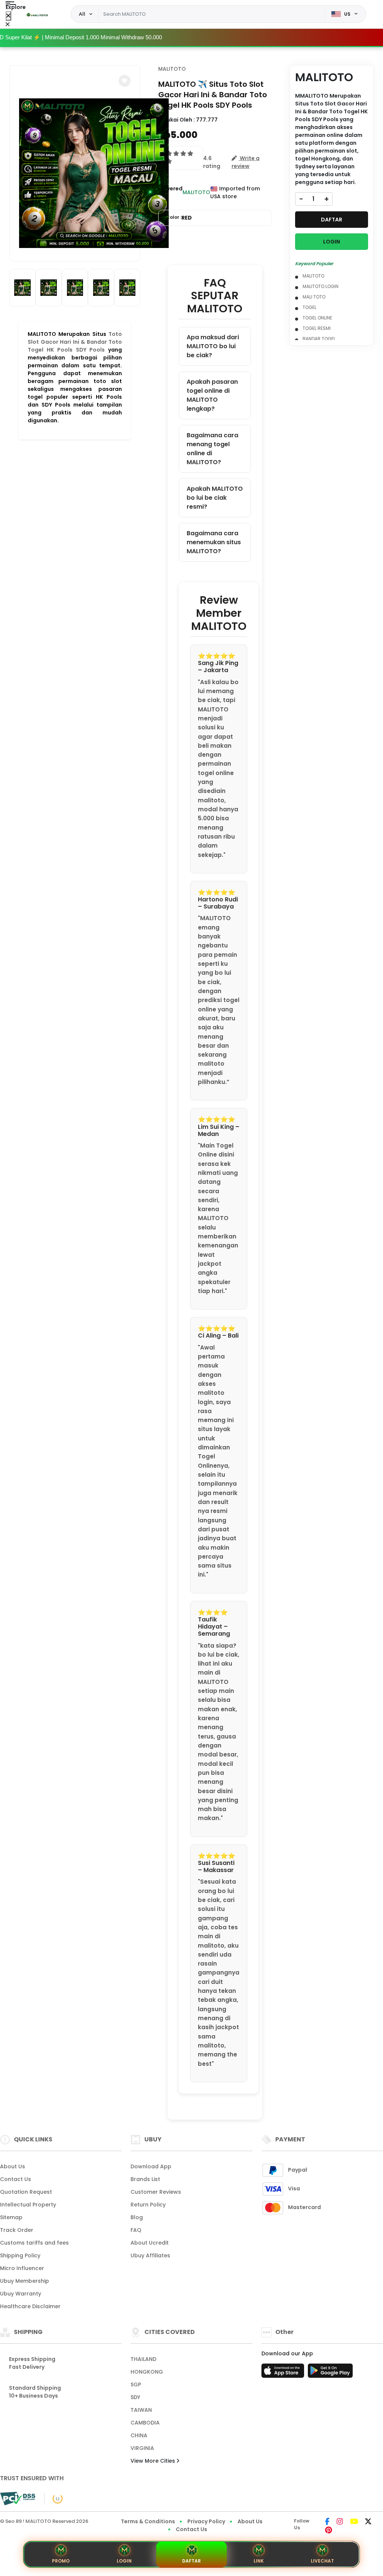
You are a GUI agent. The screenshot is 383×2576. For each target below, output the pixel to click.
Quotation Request (26, 2192)
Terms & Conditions (148, 2521)
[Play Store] (330, 2373)
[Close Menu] (8, 16)
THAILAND (143, 2359)
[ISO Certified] (54, 2498)
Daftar (191, 2561)
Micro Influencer (22, 2268)
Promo (61, 2561)
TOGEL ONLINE (317, 318)
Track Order (17, 2230)
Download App (151, 2166)
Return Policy (148, 2205)
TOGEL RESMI (317, 328)
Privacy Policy (206, 2521)
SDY (135, 2397)
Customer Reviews (156, 2192)
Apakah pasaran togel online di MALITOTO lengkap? (212, 395)
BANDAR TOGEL (319, 339)
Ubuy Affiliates (150, 2255)
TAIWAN (141, 2410)
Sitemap (11, 2217)
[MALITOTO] (37, 14)
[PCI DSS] (18, 2499)
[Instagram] (340, 2522)
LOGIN (332, 242)
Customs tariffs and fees (34, 2243)
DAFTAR (332, 220)
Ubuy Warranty (21, 2294)
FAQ (136, 2230)
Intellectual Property (28, 2205)
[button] (125, 81)
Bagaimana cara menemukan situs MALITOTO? (214, 542)
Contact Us (16, 2179)
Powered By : (170, 192)
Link (259, 2561)
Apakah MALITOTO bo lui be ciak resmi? (215, 498)
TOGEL (310, 307)
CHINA (139, 2435)
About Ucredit (150, 2243)
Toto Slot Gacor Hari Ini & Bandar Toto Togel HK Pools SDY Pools (75, 342)
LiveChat (322, 2561)
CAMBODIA (145, 2423)
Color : (179, 218)
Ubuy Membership (24, 2281)
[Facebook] (327, 2522)
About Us (13, 2166)
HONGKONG (147, 2372)
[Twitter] (368, 2522)
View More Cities (154, 2461)
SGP (136, 2384)
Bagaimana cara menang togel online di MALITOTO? (212, 449)
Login (124, 2561)
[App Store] (284, 2373)
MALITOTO (172, 69)
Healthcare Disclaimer (30, 2306)
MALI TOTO (314, 297)
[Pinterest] (329, 2531)
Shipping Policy (20, 2255)
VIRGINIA (142, 2448)
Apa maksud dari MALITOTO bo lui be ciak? (213, 346)
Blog (137, 2217)
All (82, 14)
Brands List (145, 2179)
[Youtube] (354, 2522)
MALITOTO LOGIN (321, 286)
